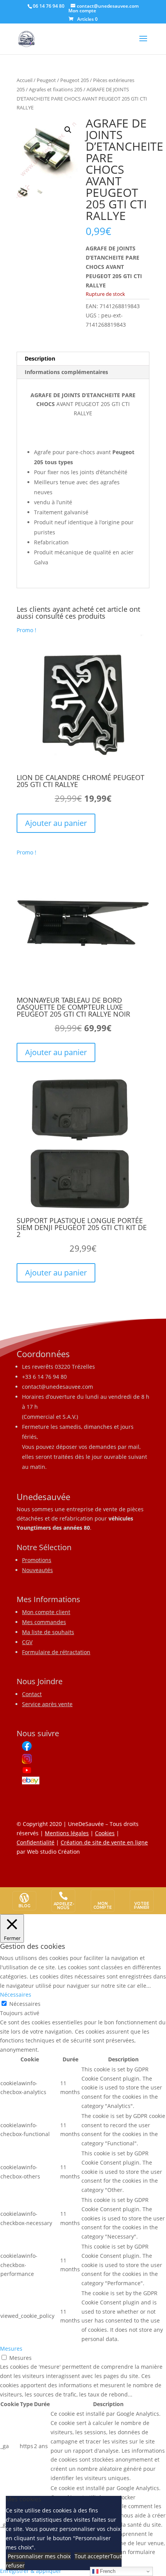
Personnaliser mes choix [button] (39, 2556)
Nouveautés (37, 1570)
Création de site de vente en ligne (104, 1842)
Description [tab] (40, 358)
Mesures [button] (11, 2349)
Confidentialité (36, 1842)
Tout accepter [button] (92, 2556)
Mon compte (82, 11)
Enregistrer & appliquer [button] (31, 2571)
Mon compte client (46, 1612)
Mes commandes (44, 1622)
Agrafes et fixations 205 (56, 89)
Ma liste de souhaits (48, 1632)
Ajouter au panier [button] (56, 823)
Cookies (105, 1833)
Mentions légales (67, 1833)
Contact (32, 1694)
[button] (68, 130)
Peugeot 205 (75, 80)
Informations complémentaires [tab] (66, 372)
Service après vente (47, 1704)
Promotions (37, 1560)
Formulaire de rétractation (56, 1652)
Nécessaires (25, 2004)
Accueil (25, 80)
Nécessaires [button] (16, 1995)
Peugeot (46, 80)
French (107, 2571)
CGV (27, 1642)
